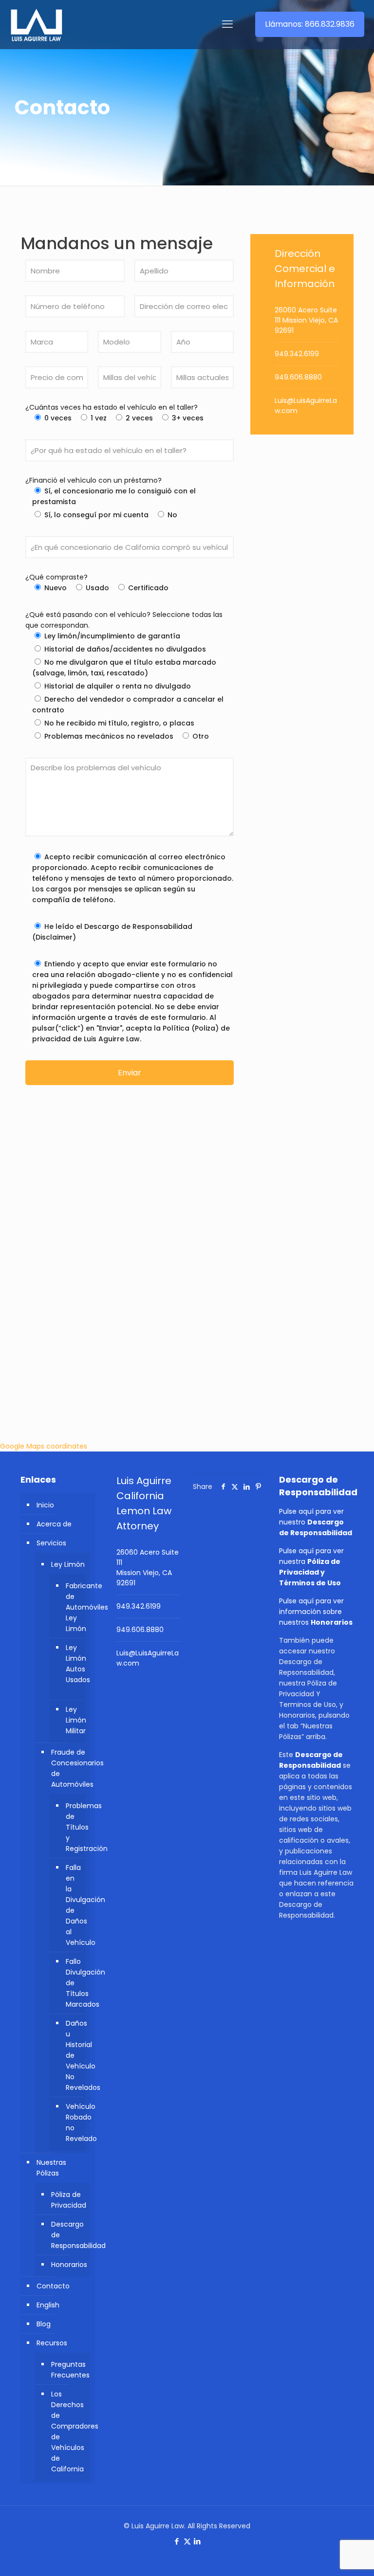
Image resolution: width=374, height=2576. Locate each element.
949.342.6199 (297, 354)
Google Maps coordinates (44, 1446)
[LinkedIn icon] (197, 2541)
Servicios (51, 1543)
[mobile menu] (227, 24)
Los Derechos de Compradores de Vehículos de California (68, 2431)
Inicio (45, 1505)
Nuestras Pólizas (51, 2168)
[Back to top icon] (327, 2556)
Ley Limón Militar (73, 1720)
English (48, 2305)
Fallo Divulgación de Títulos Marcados (73, 1983)
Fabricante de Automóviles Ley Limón (73, 1607)
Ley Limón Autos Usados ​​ (73, 1664)
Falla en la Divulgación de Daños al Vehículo (73, 1905)
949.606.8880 (298, 377)
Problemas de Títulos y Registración (73, 1827)
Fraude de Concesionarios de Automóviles (68, 1768)
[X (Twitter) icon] (187, 2541)
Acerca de (54, 1524)
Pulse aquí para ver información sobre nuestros (316, 1612)
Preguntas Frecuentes (68, 2370)
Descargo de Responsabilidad (68, 2235)
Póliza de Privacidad (68, 2200)
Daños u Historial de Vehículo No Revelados (73, 2055)
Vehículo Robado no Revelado (73, 2122)
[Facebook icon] (177, 2541)
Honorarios (68, 2265)
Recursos (52, 2343)
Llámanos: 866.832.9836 (310, 24)
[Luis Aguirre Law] (37, 24)
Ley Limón (68, 1564)
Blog (44, 2324)
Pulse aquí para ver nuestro (316, 1522)
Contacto (53, 2286)
